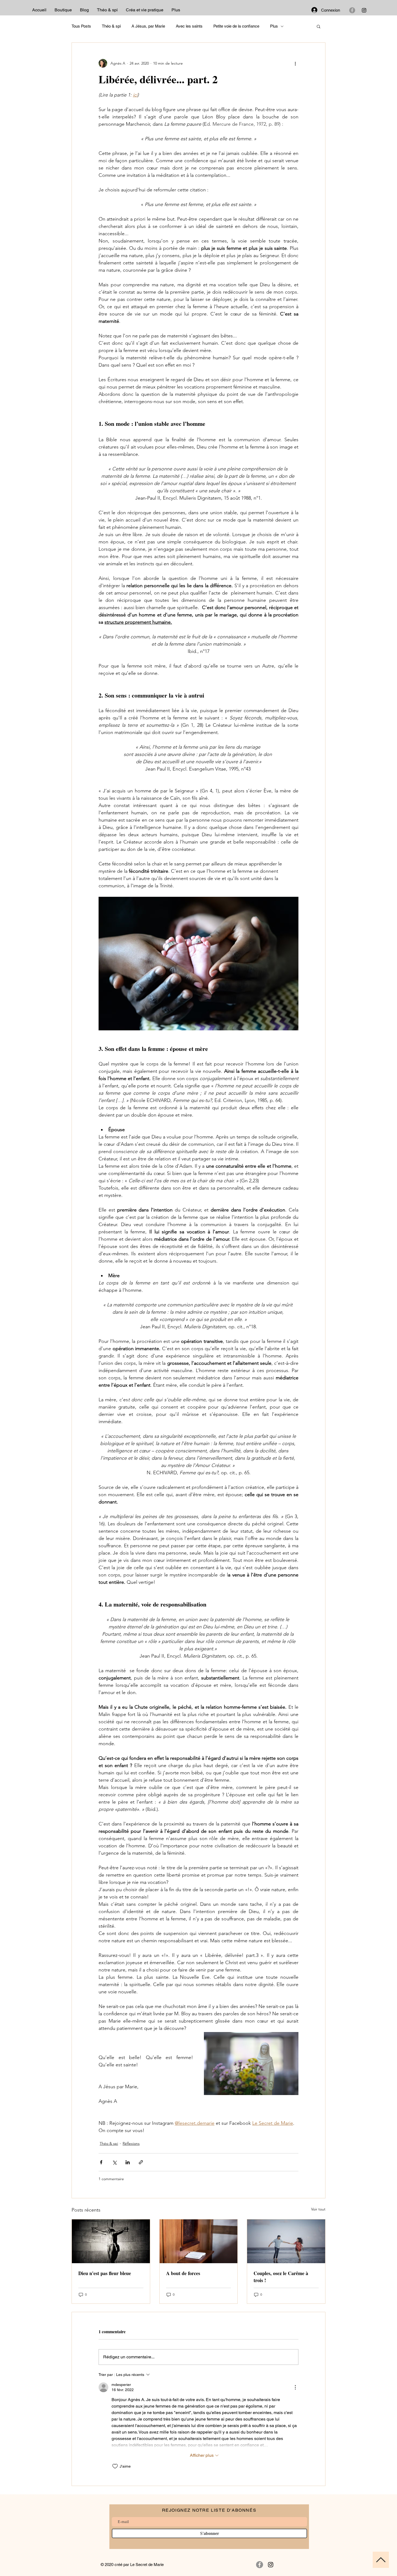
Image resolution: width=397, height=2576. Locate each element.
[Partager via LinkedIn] (128, 2162)
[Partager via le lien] (141, 2162)
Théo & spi (111, 26)
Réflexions (131, 2143)
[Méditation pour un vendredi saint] (111, 2241)
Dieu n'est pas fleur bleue (105, 2273)
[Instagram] (364, 10)
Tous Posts (81, 26)
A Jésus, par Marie (148, 26)
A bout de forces (183, 2273)
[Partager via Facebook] (101, 2162)
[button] (319, 26)
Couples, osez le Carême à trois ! (281, 2277)
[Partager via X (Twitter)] (114, 2162)
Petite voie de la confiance (236, 26)
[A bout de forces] (199, 2241)
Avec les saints (189, 26)
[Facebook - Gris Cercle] (352, 10)
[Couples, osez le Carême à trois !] (286, 2241)
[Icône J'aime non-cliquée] (115, 2466)
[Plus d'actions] (295, 63)
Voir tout (318, 2209)
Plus (274, 26)
